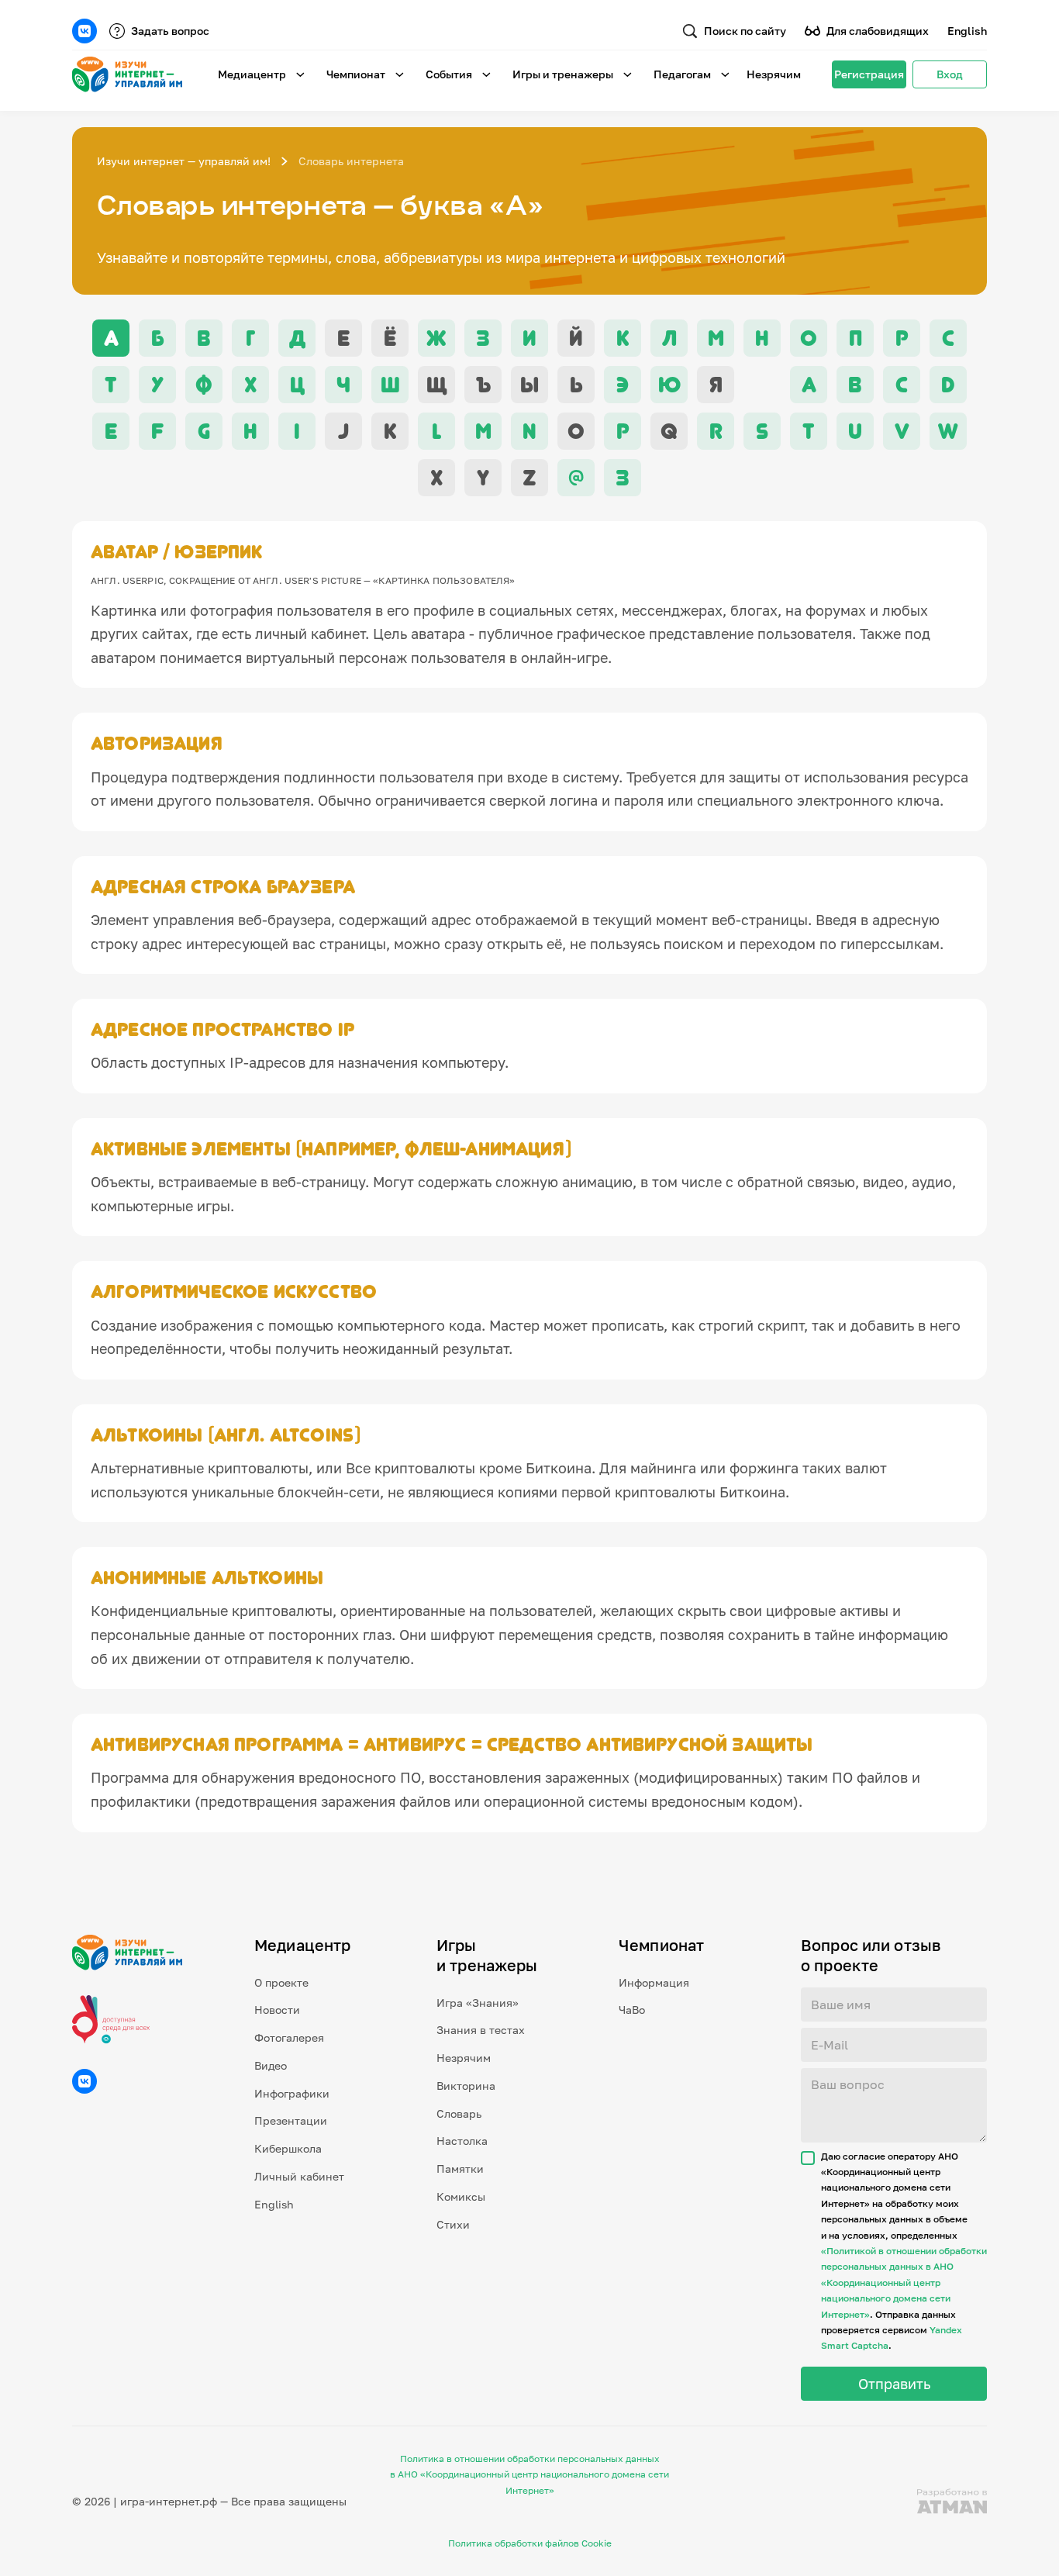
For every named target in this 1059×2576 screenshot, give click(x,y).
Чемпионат (356, 74)
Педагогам (682, 74)
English (967, 31)
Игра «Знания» (478, 2003)
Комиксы (461, 2196)
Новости (277, 2010)
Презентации (291, 2120)
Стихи (453, 2224)
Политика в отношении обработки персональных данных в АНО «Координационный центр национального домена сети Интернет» (529, 2474)
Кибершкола (288, 2148)
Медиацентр (252, 74)
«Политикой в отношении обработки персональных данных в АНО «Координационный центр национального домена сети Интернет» (904, 2282)
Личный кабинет (299, 2176)
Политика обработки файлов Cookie (530, 2543)
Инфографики (292, 2093)
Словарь (459, 2113)
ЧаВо (632, 2010)
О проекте (281, 1982)
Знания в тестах (481, 2030)
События (449, 74)
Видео (271, 2065)
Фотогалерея (289, 2037)
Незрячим (774, 74)
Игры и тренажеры (563, 74)
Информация (654, 1982)
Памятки (460, 2169)
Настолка (462, 2141)
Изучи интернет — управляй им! (184, 161)
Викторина (466, 2086)
